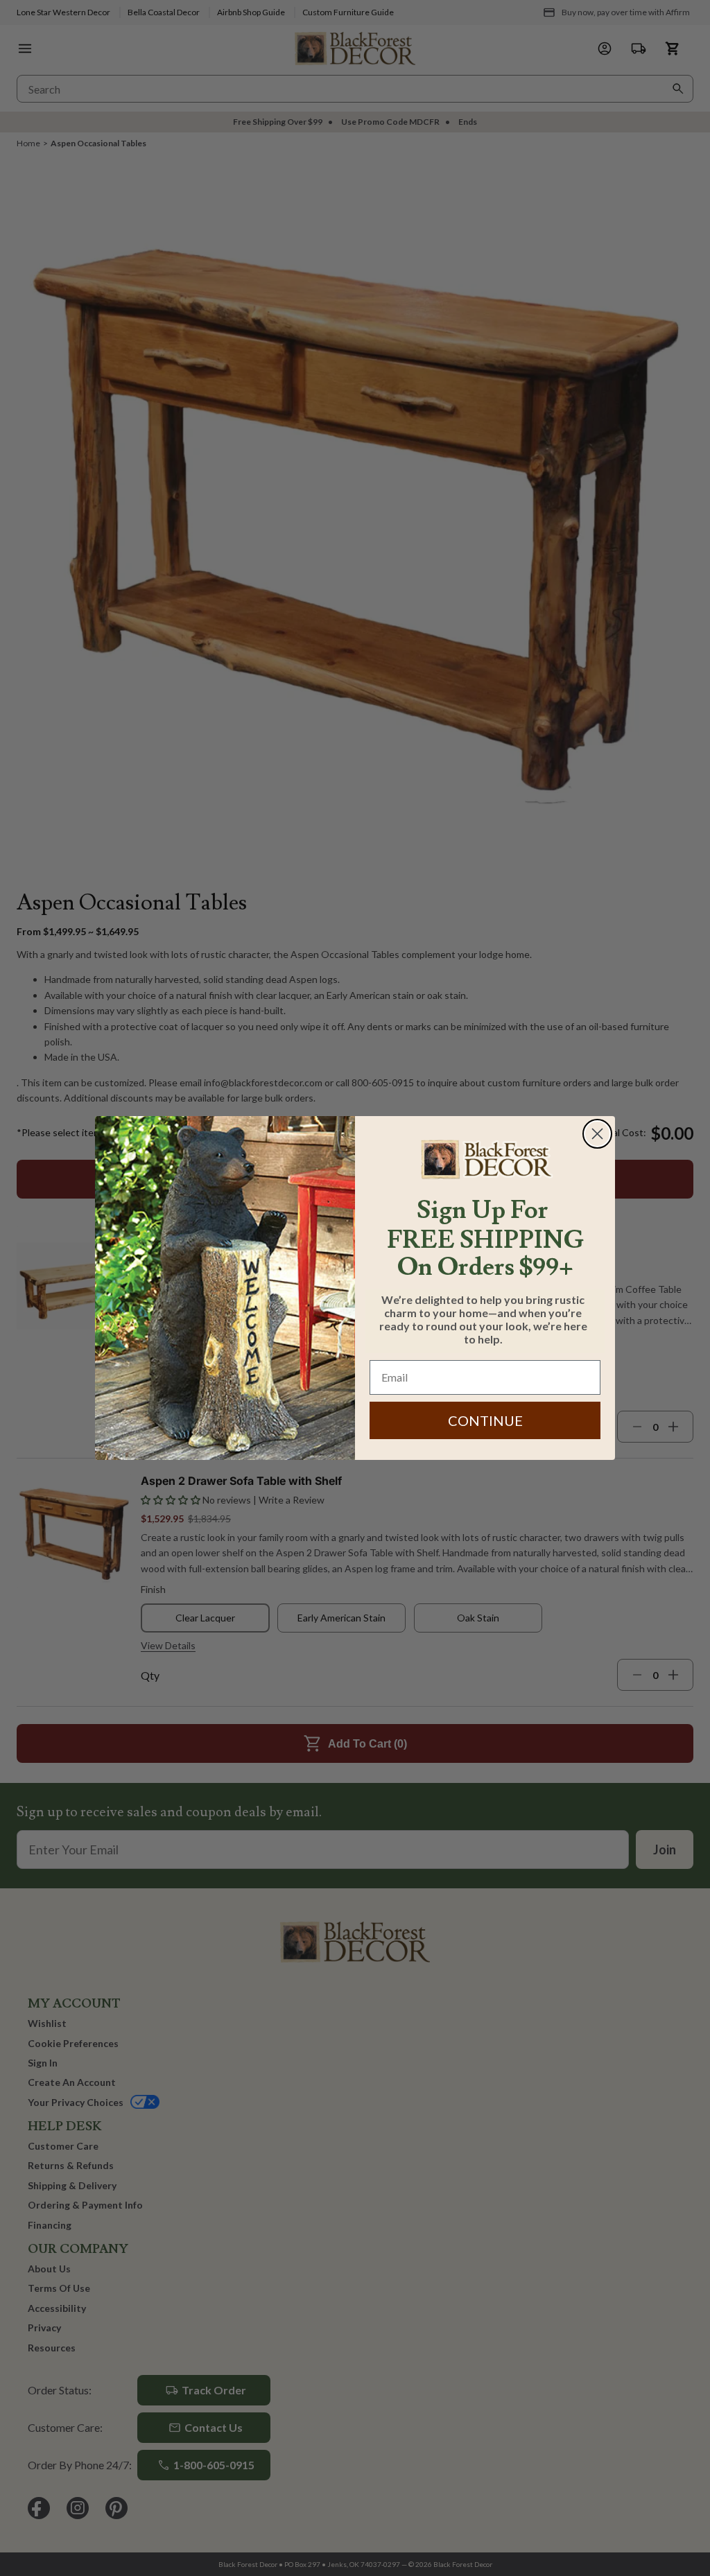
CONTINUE (485, 1420)
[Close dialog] (597, 1134)
